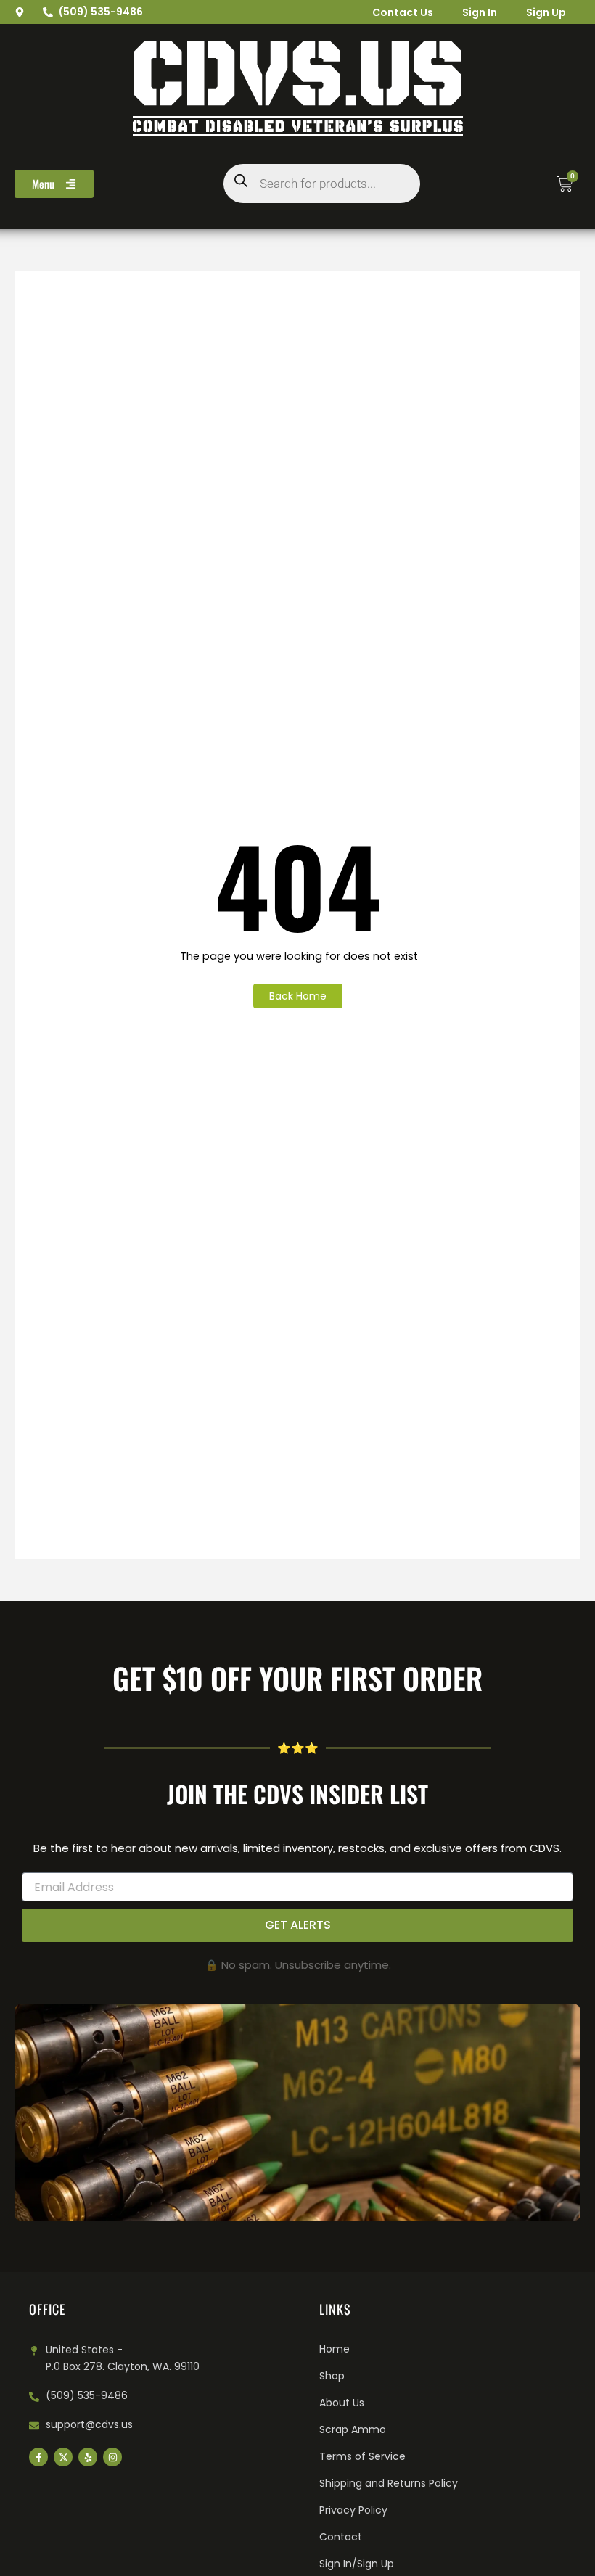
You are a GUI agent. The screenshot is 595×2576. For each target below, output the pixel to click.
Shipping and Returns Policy (389, 2483)
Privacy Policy (353, 2510)
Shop (332, 2376)
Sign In (480, 12)
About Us (342, 2403)
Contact (341, 2537)
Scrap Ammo (353, 2429)
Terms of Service (362, 2456)
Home (335, 2349)
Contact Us (403, 12)
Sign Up (546, 12)
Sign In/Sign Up (357, 2564)
